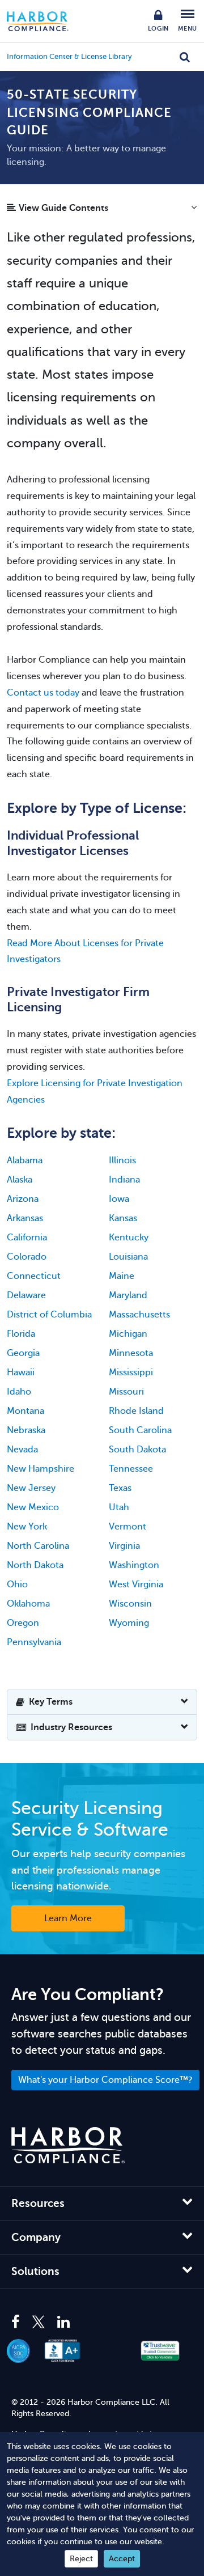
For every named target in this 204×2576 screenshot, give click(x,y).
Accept (122, 2559)
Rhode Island (136, 1411)
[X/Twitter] (39, 2323)
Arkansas (25, 1218)
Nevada (22, 1450)
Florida (21, 1334)
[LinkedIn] (63, 2323)
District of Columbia (49, 1315)
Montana (25, 1411)
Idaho (19, 1392)
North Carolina (38, 1546)
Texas (120, 1488)
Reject (81, 2559)
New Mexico (33, 1507)
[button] (102, 211)
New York (27, 1527)
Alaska (20, 1180)
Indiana (124, 1180)
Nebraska (26, 1430)
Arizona (23, 1199)
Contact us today (43, 693)
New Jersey (31, 1488)
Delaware (26, 1295)
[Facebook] (18, 2323)
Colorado (27, 1257)
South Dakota (137, 1450)
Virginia (124, 1546)
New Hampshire (41, 1469)
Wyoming (129, 1623)
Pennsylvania (34, 1642)
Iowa (119, 1199)
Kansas (123, 1218)
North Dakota (35, 1565)
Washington (134, 1565)
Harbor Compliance (44, 21)
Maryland (128, 1295)
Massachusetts (139, 1315)
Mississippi (131, 1372)
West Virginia (136, 1584)
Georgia (23, 1353)
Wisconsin (130, 1604)
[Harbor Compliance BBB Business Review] (68, 2351)
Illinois (122, 1160)
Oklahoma (28, 1604)
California (27, 1238)
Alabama (25, 1160)
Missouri (126, 1392)
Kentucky (129, 1238)
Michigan (128, 1334)
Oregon (23, 1623)
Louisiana (128, 1257)
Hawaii (21, 1372)
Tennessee (131, 1469)
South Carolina (140, 1430)
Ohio (17, 1584)
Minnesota (131, 1353)
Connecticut (34, 1276)
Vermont (127, 1527)
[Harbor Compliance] (68, 2145)
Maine (122, 1276)
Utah (119, 1507)
